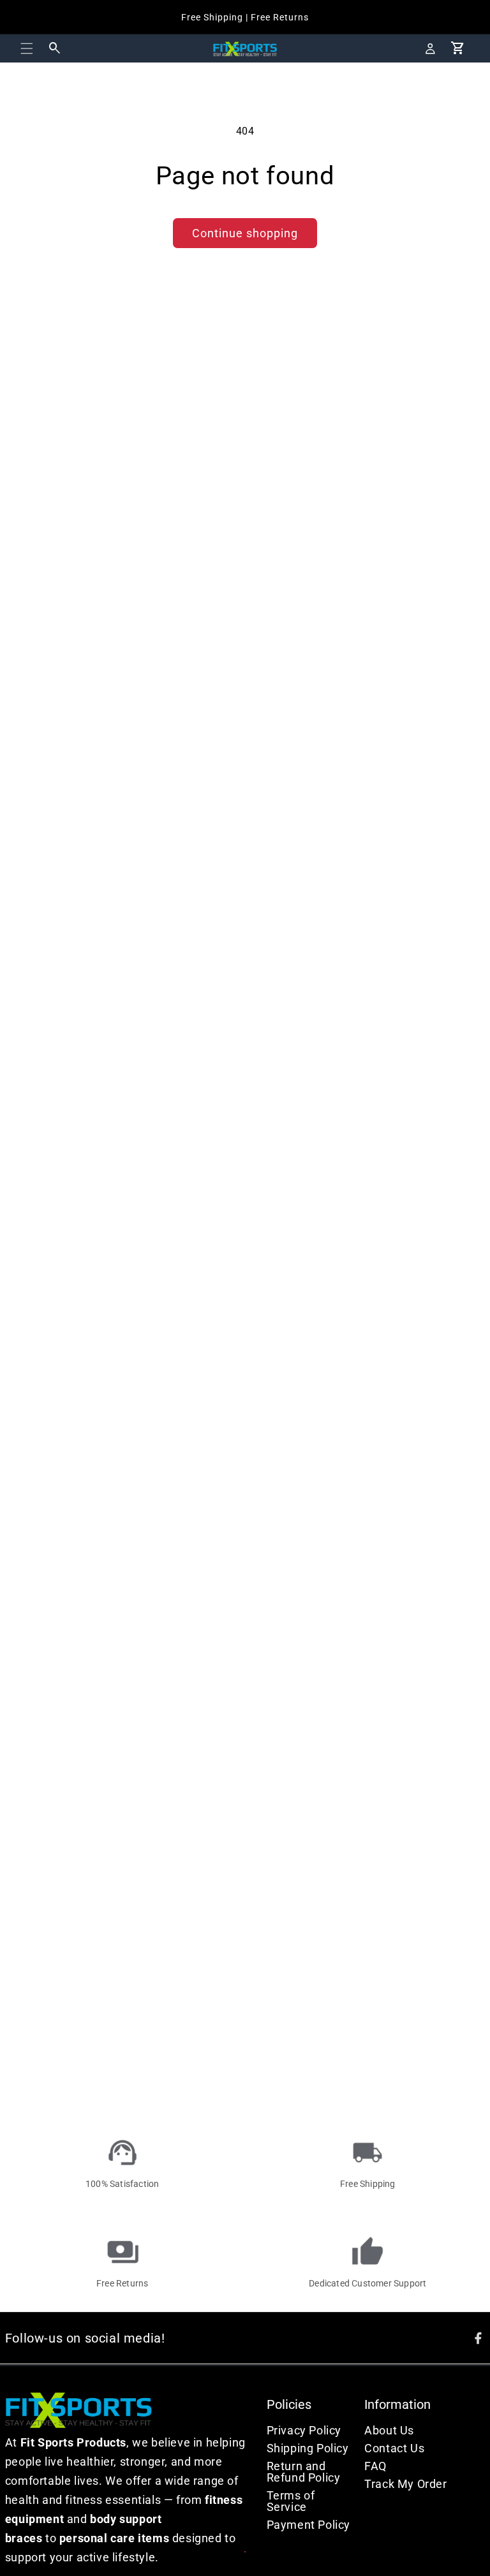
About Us (389, 2430)
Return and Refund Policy (304, 2472)
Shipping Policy (308, 2448)
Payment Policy (308, 2525)
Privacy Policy (304, 2430)
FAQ (375, 2466)
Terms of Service (291, 2501)
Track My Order (405, 2484)
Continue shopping (245, 233)
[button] (27, 48)
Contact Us (394, 2448)
